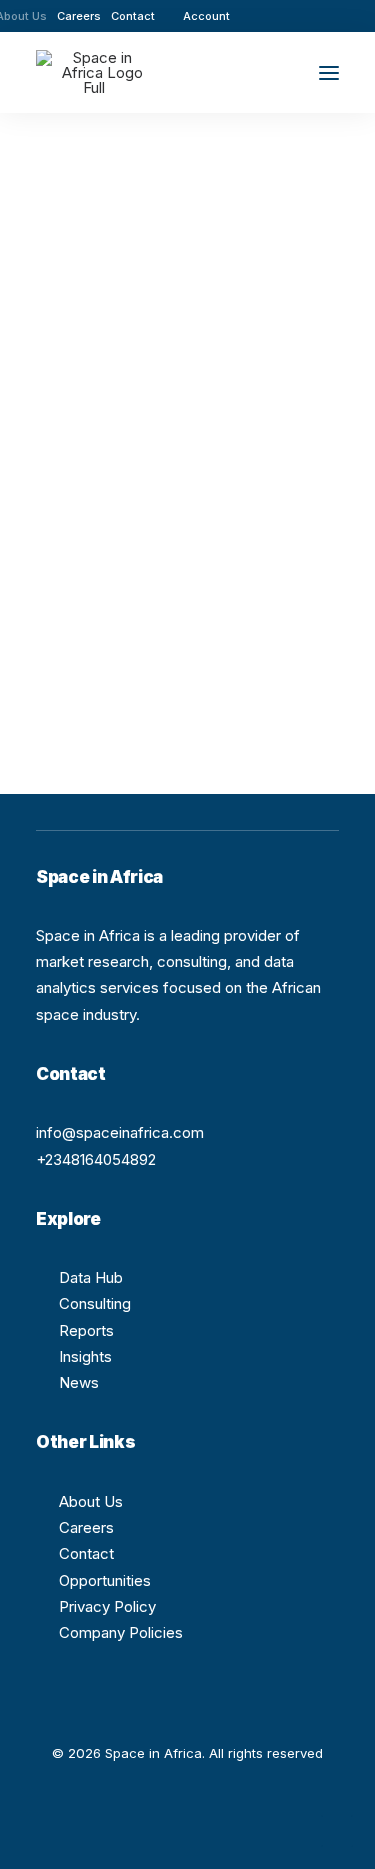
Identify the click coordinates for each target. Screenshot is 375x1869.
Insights (85, 1356)
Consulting (95, 1303)
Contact (133, 16)
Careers (79, 16)
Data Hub (91, 1277)
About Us (91, 1501)
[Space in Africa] (94, 72)
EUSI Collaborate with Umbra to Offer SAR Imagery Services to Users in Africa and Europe (187, 453)
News (79, 1382)
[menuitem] (79, 16)
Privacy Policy (107, 1606)
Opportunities (105, 1580)
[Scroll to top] (337, 1829)
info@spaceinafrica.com (120, 1132)
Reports (86, 1330)
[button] (274, 15)
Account (206, 16)
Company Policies (121, 1632)
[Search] (270, 73)
